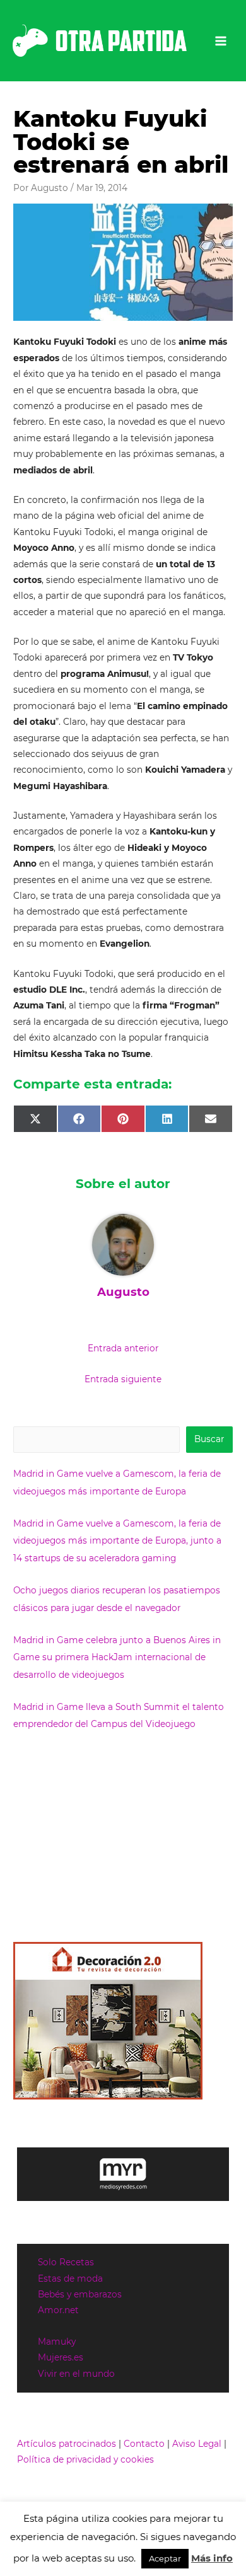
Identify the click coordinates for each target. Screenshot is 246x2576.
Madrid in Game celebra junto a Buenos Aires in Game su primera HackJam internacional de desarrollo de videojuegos (117, 1657)
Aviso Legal (197, 2444)
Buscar (209, 1439)
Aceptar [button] (165, 2558)
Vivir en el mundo (76, 2374)
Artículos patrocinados (67, 2444)
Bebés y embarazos (80, 2294)
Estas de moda (70, 2279)
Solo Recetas (66, 2262)
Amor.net (58, 2310)
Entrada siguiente (123, 1379)
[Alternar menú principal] (221, 41)
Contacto (144, 2444)
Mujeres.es (61, 2357)
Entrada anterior (123, 1348)
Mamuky (57, 2342)
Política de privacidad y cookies (85, 2459)
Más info (212, 2558)
